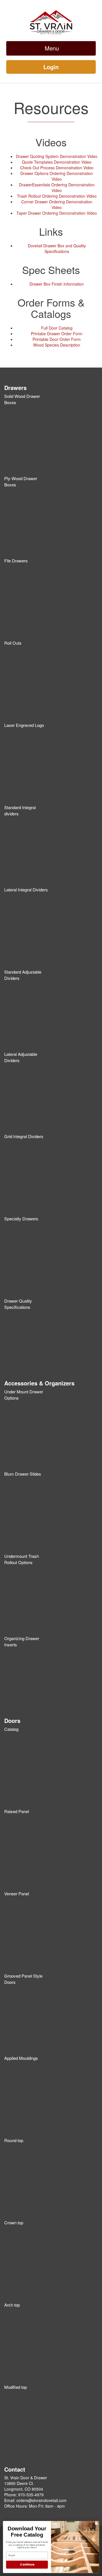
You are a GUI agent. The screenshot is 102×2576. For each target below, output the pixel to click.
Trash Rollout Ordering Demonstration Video (57, 196)
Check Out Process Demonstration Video (57, 168)
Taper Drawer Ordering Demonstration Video (57, 213)
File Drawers (16, 561)
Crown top (14, 2222)
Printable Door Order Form (57, 339)
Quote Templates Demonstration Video (57, 162)
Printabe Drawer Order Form (57, 334)
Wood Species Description (57, 345)
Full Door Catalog (57, 328)
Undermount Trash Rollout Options (22, 1559)
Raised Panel (17, 1811)
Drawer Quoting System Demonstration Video (57, 156)
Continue (27, 2565)
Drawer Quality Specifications (18, 1304)
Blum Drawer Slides (23, 1474)
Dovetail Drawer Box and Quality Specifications (57, 248)
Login (51, 67)
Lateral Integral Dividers (26, 890)
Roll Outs (13, 643)
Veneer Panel (17, 1894)
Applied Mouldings (21, 2058)
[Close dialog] (96, 2524)
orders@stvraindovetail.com (42, 2500)
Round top (14, 2140)
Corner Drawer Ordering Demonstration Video (57, 204)
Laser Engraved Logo (24, 725)
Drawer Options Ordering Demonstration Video (57, 176)
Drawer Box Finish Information (57, 284)
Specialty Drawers (21, 1219)
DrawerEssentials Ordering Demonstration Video (57, 187)
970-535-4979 (31, 2495)
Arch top (12, 2305)
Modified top (16, 2387)
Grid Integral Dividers (24, 1136)
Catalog (11, 1729)
